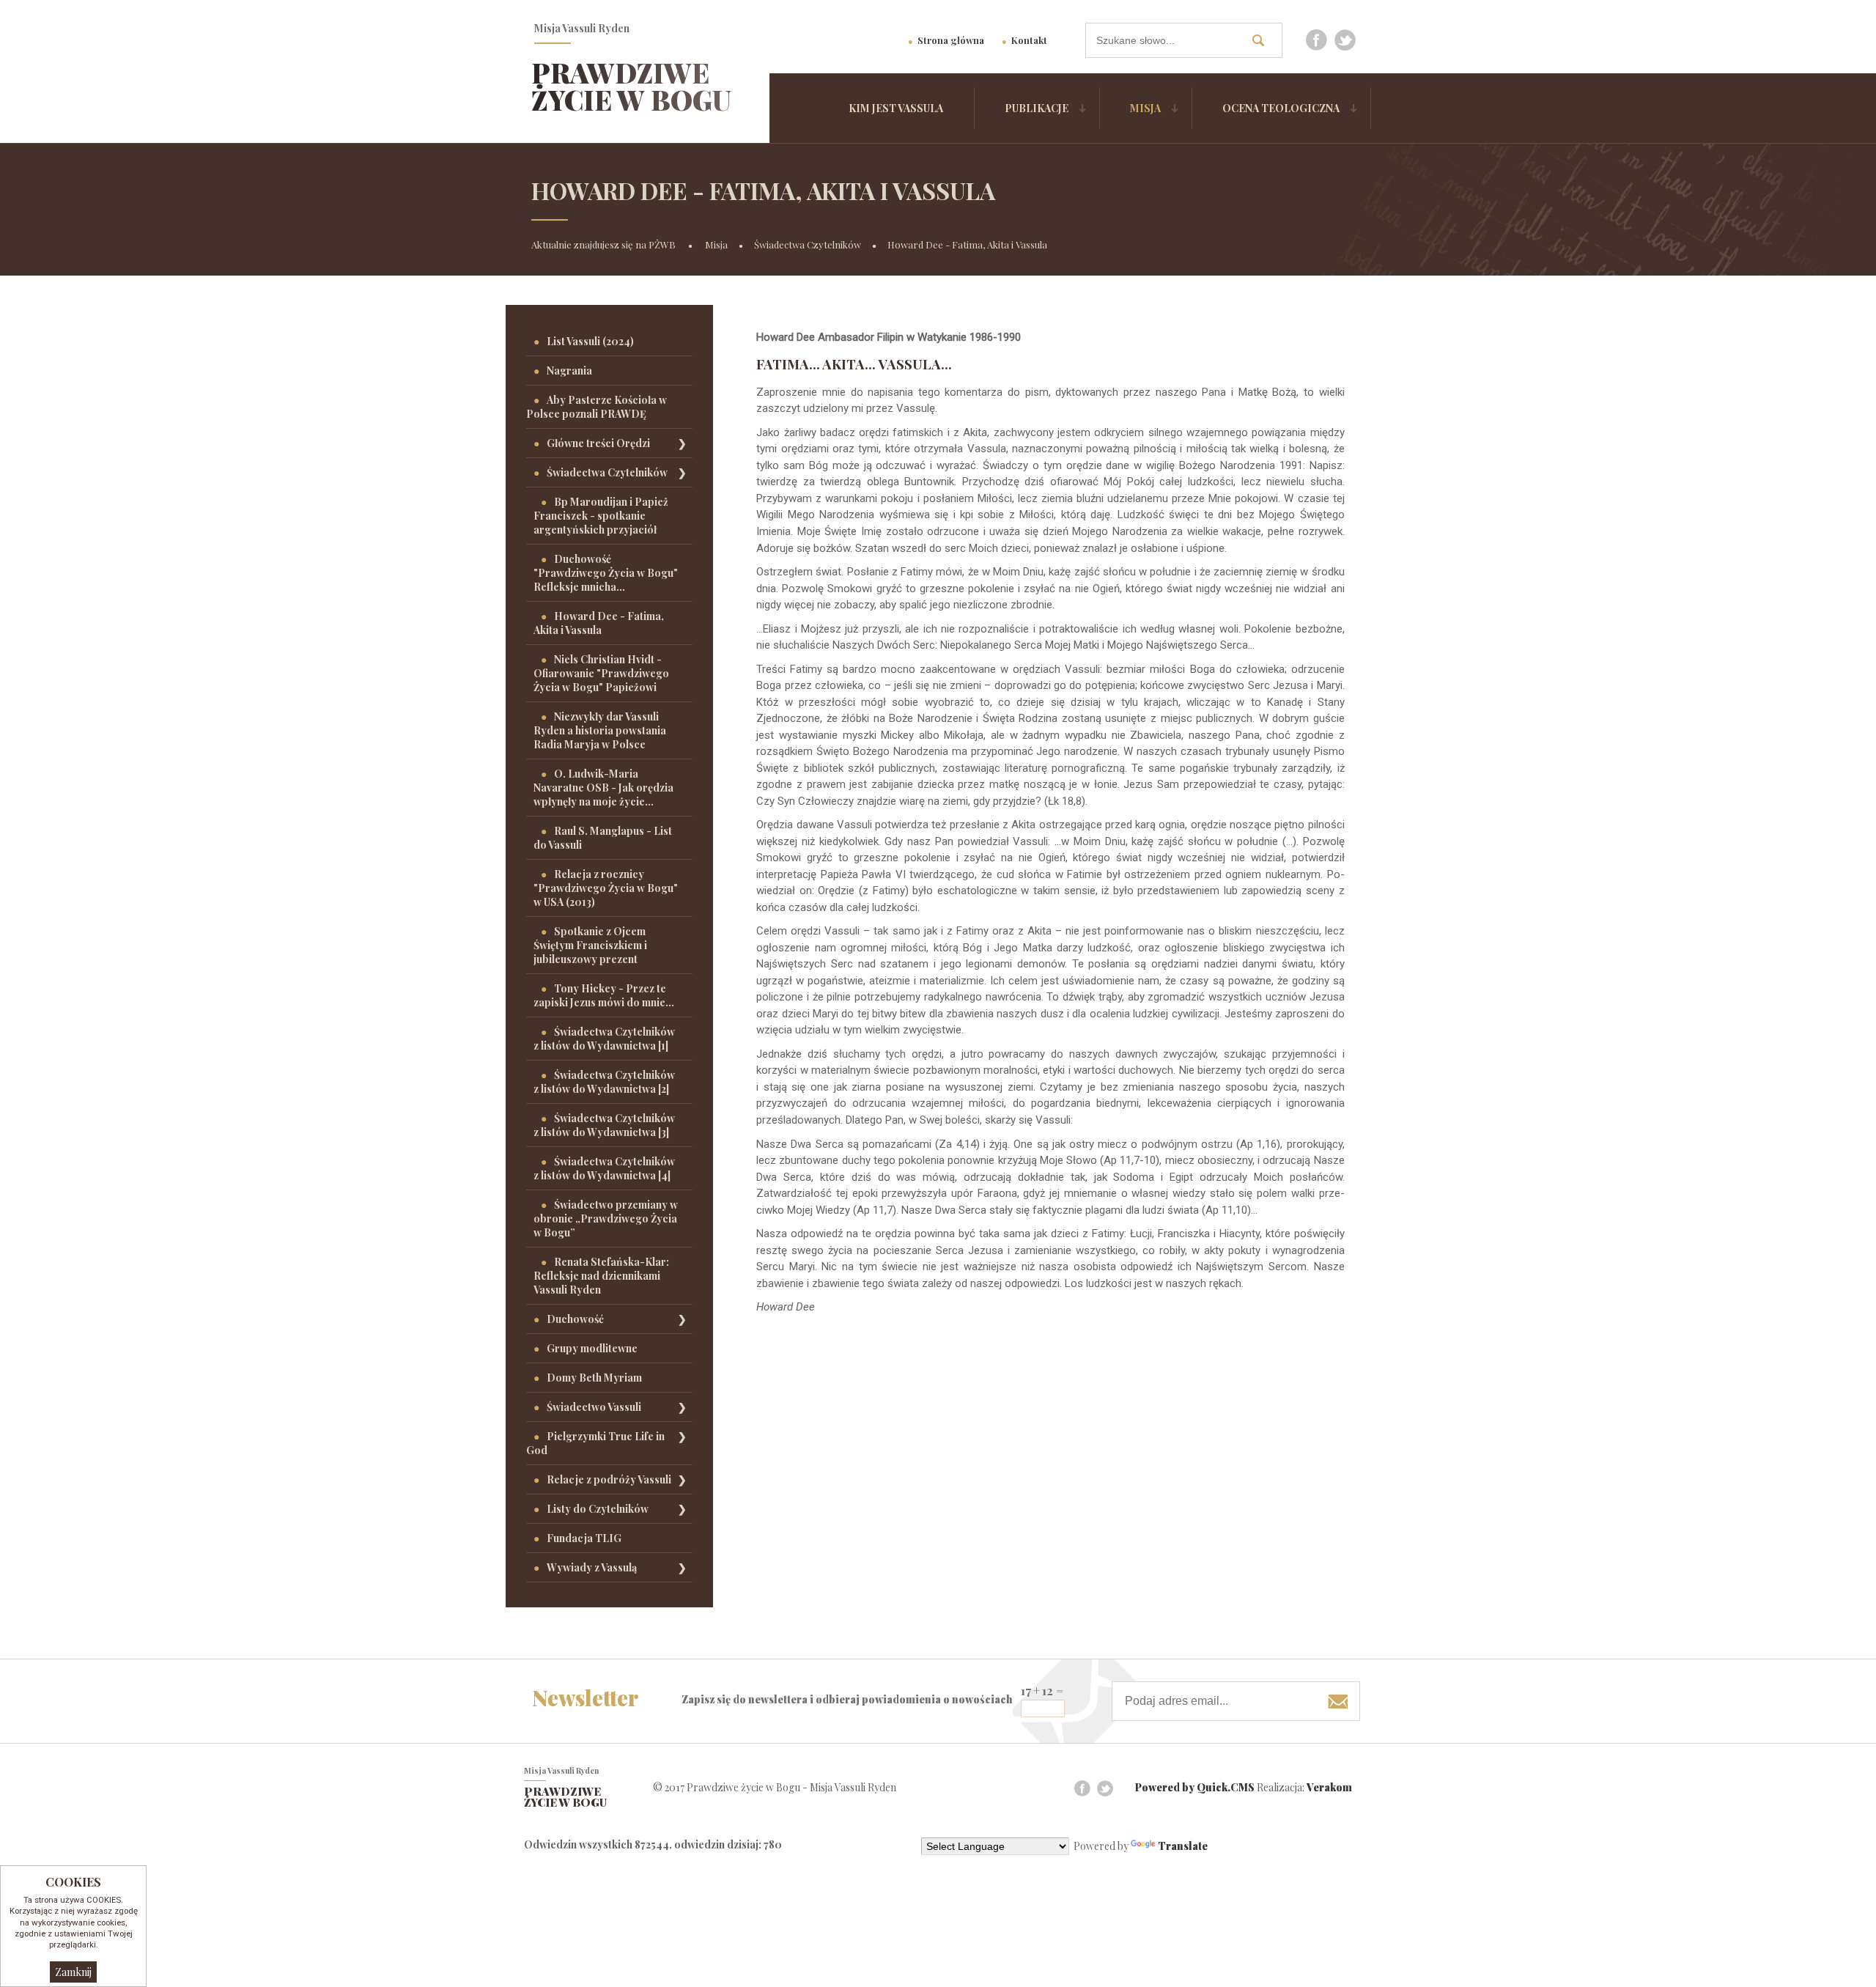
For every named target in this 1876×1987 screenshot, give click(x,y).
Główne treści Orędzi (598, 443)
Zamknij (73, 1972)
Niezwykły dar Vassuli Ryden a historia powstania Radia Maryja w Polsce (600, 730)
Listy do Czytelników (598, 1509)
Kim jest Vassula (896, 108)
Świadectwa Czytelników (808, 244)
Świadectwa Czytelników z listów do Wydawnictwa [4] (604, 1168)
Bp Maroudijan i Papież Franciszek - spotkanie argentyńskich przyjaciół (601, 516)
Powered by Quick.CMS (1195, 1787)
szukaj (1263, 40)
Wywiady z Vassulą (592, 1567)
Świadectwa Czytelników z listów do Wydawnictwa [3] (604, 1125)
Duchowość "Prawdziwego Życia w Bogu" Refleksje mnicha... (606, 573)
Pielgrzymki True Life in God (595, 1443)
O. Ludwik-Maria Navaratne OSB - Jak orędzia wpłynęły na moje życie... (603, 788)
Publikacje (1037, 108)
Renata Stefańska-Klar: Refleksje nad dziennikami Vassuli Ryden (601, 1276)
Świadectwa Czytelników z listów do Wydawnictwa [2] (604, 1082)
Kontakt (1029, 40)
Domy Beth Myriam (594, 1378)
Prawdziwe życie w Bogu (631, 86)
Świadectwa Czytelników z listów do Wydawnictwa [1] (604, 1039)
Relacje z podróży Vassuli (609, 1479)
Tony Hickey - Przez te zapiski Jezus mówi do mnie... (604, 995)
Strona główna (951, 40)
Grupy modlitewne (592, 1348)
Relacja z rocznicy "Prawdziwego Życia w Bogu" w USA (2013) (606, 888)
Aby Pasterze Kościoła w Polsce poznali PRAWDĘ (597, 407)
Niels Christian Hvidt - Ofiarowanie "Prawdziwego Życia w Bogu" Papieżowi (601, 673)
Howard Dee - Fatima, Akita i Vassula (967, 244)
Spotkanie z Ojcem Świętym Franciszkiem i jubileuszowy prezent (590, 945)
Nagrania (569, 371)
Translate (1183, 1846)
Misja (1145, 108)
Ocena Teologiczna (1281, 108)
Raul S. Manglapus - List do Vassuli (603, 838)
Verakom (1329, 1787)
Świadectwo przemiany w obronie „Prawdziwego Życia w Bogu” (606, 1219)
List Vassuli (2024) (590, 341)
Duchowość (575, 1319)
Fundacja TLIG (584, 1538)
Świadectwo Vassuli (594, 1407)
